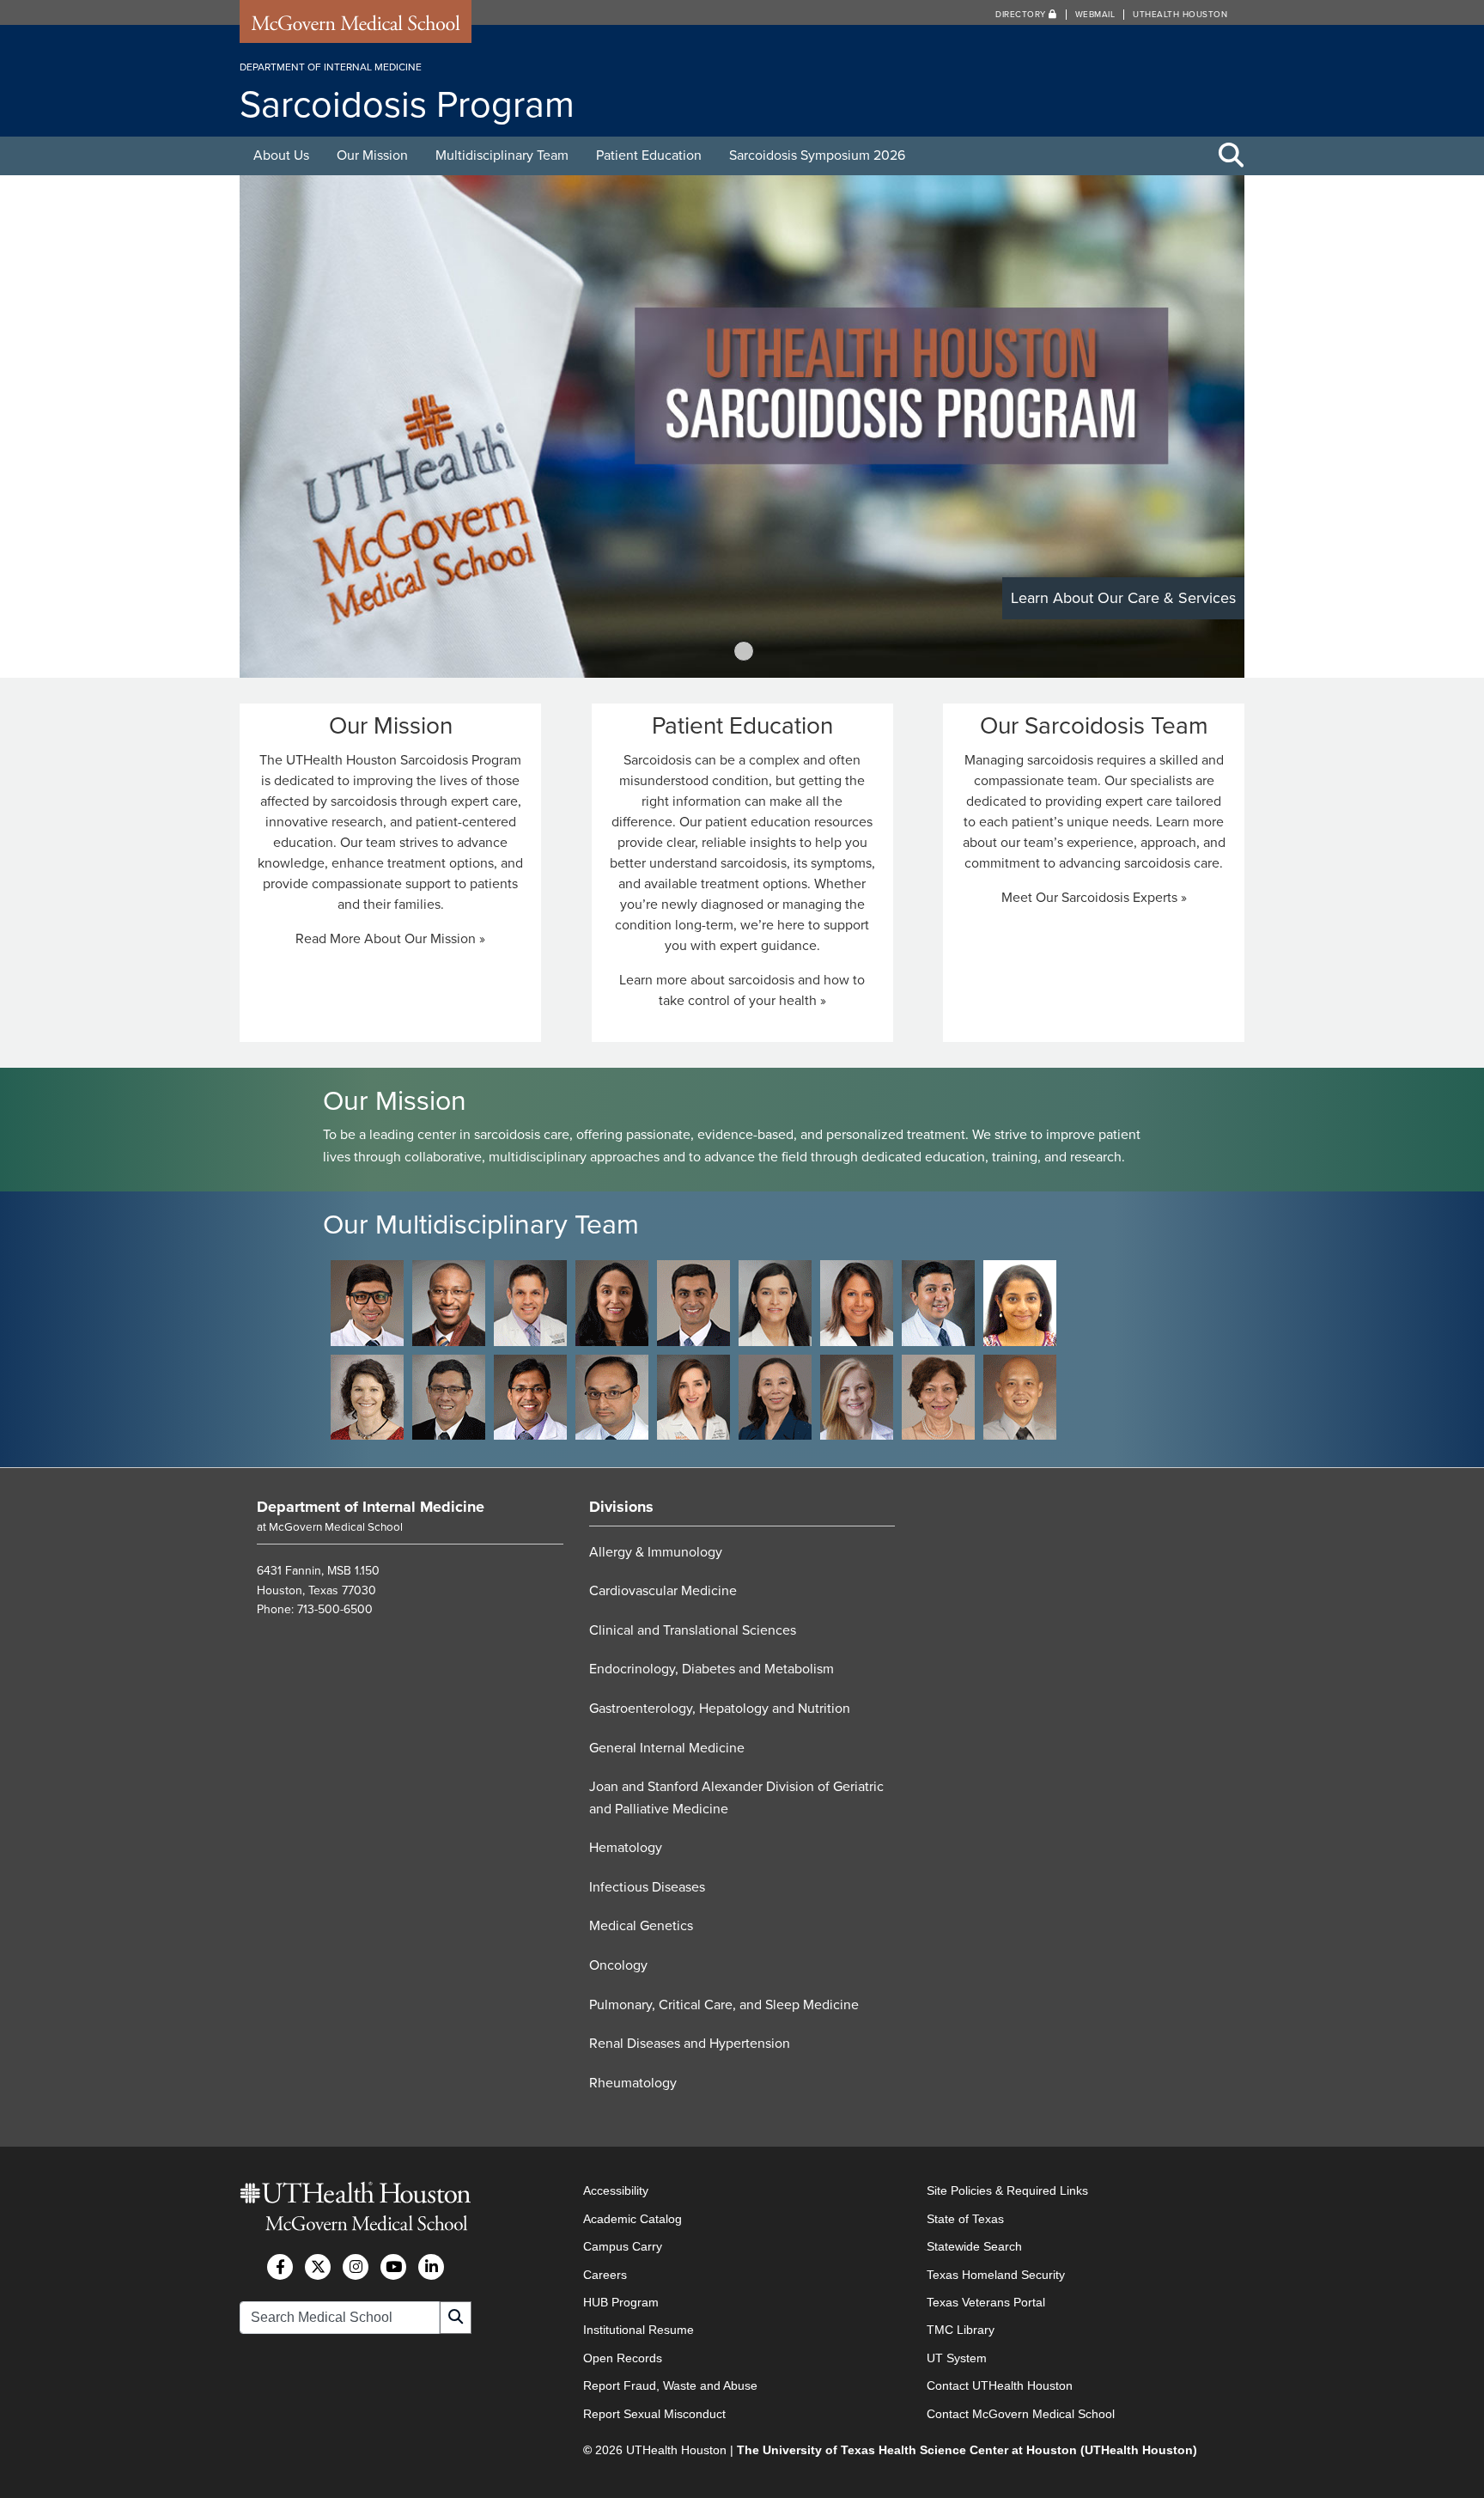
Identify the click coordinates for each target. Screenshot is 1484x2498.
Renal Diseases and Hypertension (690, 2044)
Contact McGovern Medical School (1021, 2414)
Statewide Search (974, 2246)
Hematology (626, 1848)
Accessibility (616, 2190)
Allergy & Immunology (656, 1552)
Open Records (623, 2358)
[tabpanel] (742, 426)
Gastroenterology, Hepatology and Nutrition (720, 1709)
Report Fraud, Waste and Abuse (670, 2385)
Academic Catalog (633, 2219)
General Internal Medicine (667, 1748)
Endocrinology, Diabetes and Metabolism (712, 1669)
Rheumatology (633, 2083)
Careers (605, 2275)
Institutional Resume (639, 2330)
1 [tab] (744, 651)
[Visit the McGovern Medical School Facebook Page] (280, 2267)
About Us (281, 155)
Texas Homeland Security (996, 2275)
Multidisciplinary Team (502, 155)
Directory (1022, 15)
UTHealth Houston (1180, 15)
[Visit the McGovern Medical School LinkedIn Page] (431, 2267)
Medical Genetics (641, 1926)
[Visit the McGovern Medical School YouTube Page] (393, 2267)
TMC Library (961, 2330)
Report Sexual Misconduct (654, 2414)
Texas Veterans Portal (986, 2302)
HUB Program (621, 2302)
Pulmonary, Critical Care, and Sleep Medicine (724, 2005)
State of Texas (965, 2219)
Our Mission (372, 155)
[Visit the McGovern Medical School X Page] (318, 2267)
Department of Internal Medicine (371, 1507)
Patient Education (649, 155)
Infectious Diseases (647, 1887)
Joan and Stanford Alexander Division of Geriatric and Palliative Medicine (736, 1798)
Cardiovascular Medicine (663, 1591)
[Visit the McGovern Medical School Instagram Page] (356, 2267)
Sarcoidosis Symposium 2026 (817, 155)
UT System (957, 2358)
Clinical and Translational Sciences (693, 1630)
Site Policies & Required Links (1007, 2190)
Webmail (1095, 15)
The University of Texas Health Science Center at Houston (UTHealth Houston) (967, 2450)
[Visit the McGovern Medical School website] (356, 27)
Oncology (618, 1965)
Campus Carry (623, 2246)
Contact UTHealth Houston (1000, 2385)
